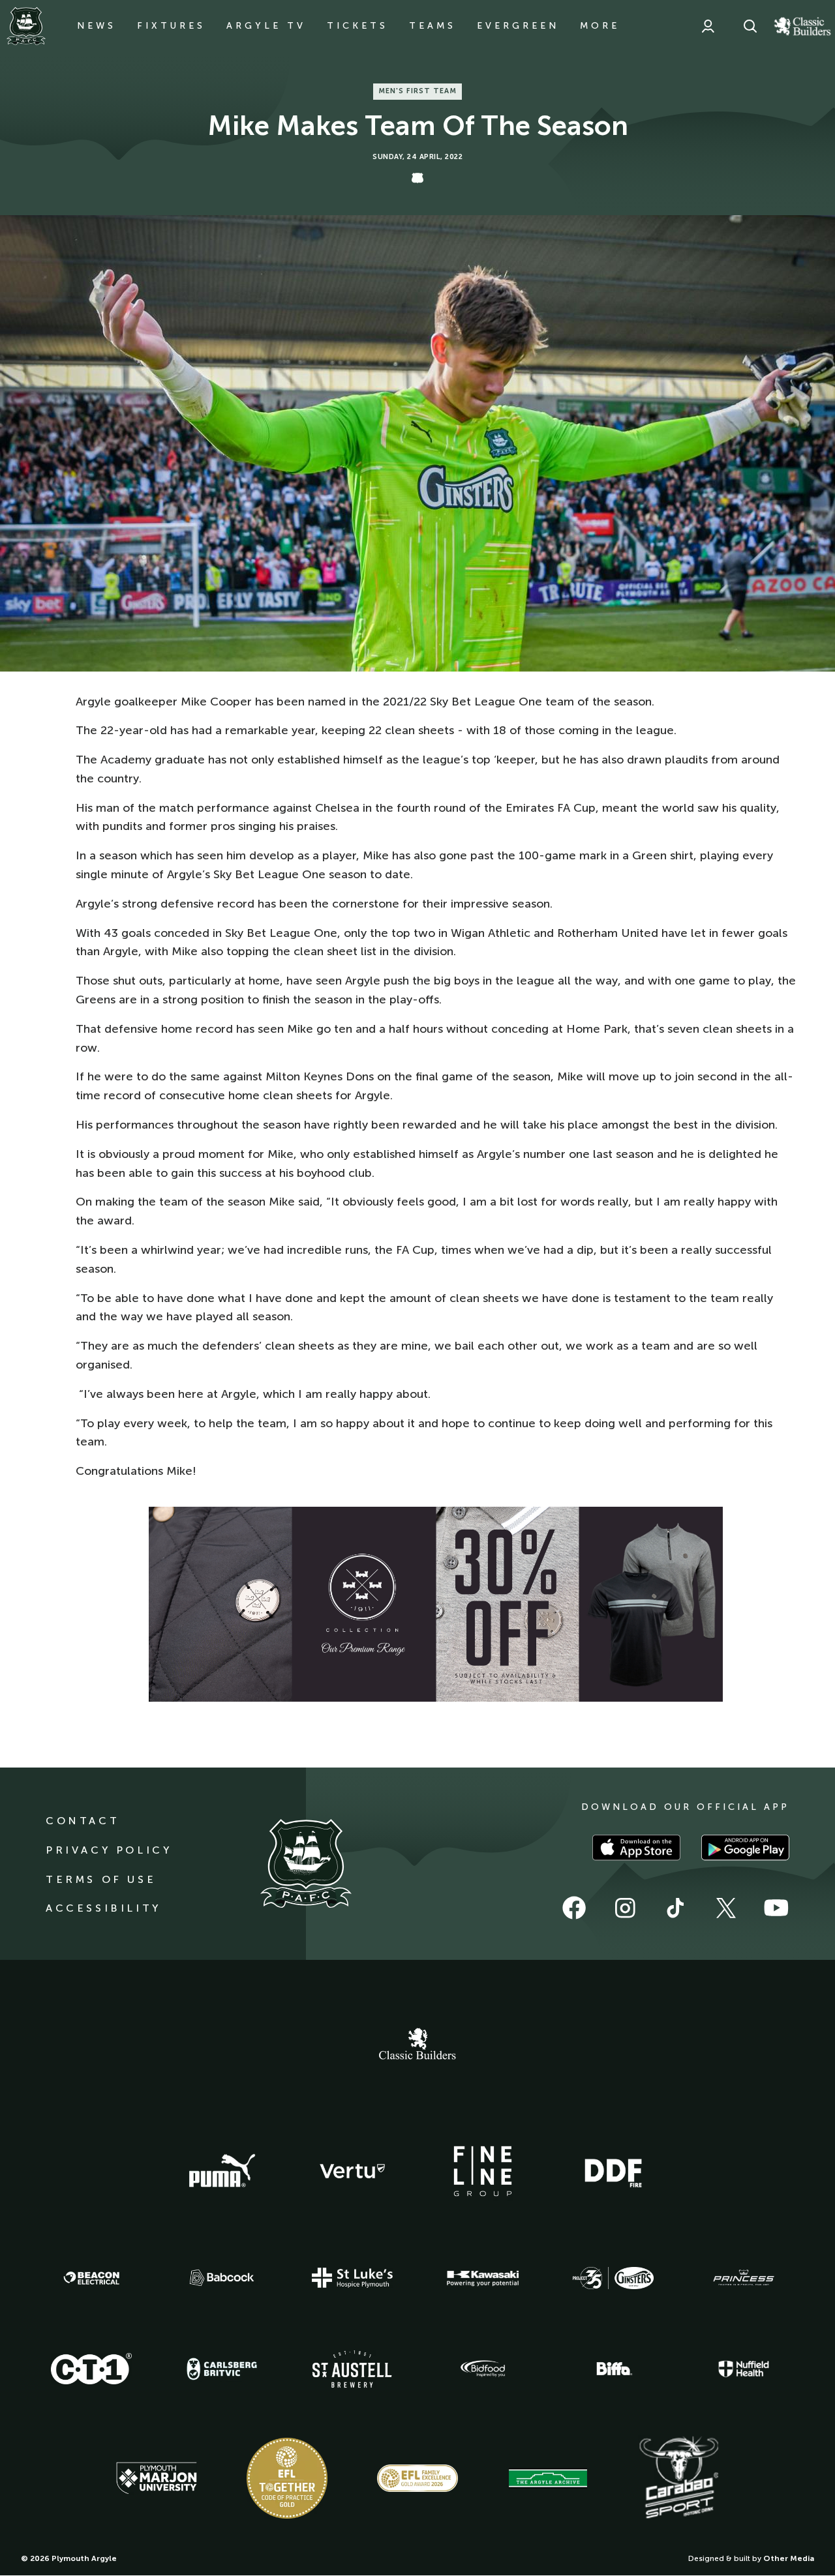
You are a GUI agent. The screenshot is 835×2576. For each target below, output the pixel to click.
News (97, 26)
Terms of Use (101, 1879)
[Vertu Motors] (352, 2171)
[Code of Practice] (287, 2478)
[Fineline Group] (483, 2171)
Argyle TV (266, 26)
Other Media (789, 2558)
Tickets (357, 26)
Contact (83, 1821)
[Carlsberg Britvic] (222, 2369)
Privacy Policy (109, 1850)
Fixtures (171, 26)
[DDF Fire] (613, 2171)
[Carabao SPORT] (678, 2478)
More (600, 26)
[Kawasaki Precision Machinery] (483, 2278)
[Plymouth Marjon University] (157, 2478)
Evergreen (518, 26)
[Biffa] (613, 2369)
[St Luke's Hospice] (352, 2278)
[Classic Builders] (417, 2045)
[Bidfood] (483, 2369)
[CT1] (91, 2369)
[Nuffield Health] (744, 2369)
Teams (433, 26)
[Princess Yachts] (744, 2278)
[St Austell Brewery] (352, 2369)
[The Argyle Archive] (548, 2478)
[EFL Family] (417, 2478)
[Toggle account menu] (708, 26)
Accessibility (103, 1908)
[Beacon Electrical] (91, 2278)
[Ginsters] (613, 2278)
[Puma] (222, 2171)
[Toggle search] (750, 26)
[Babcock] (222, 2278)
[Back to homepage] (26, 26)
